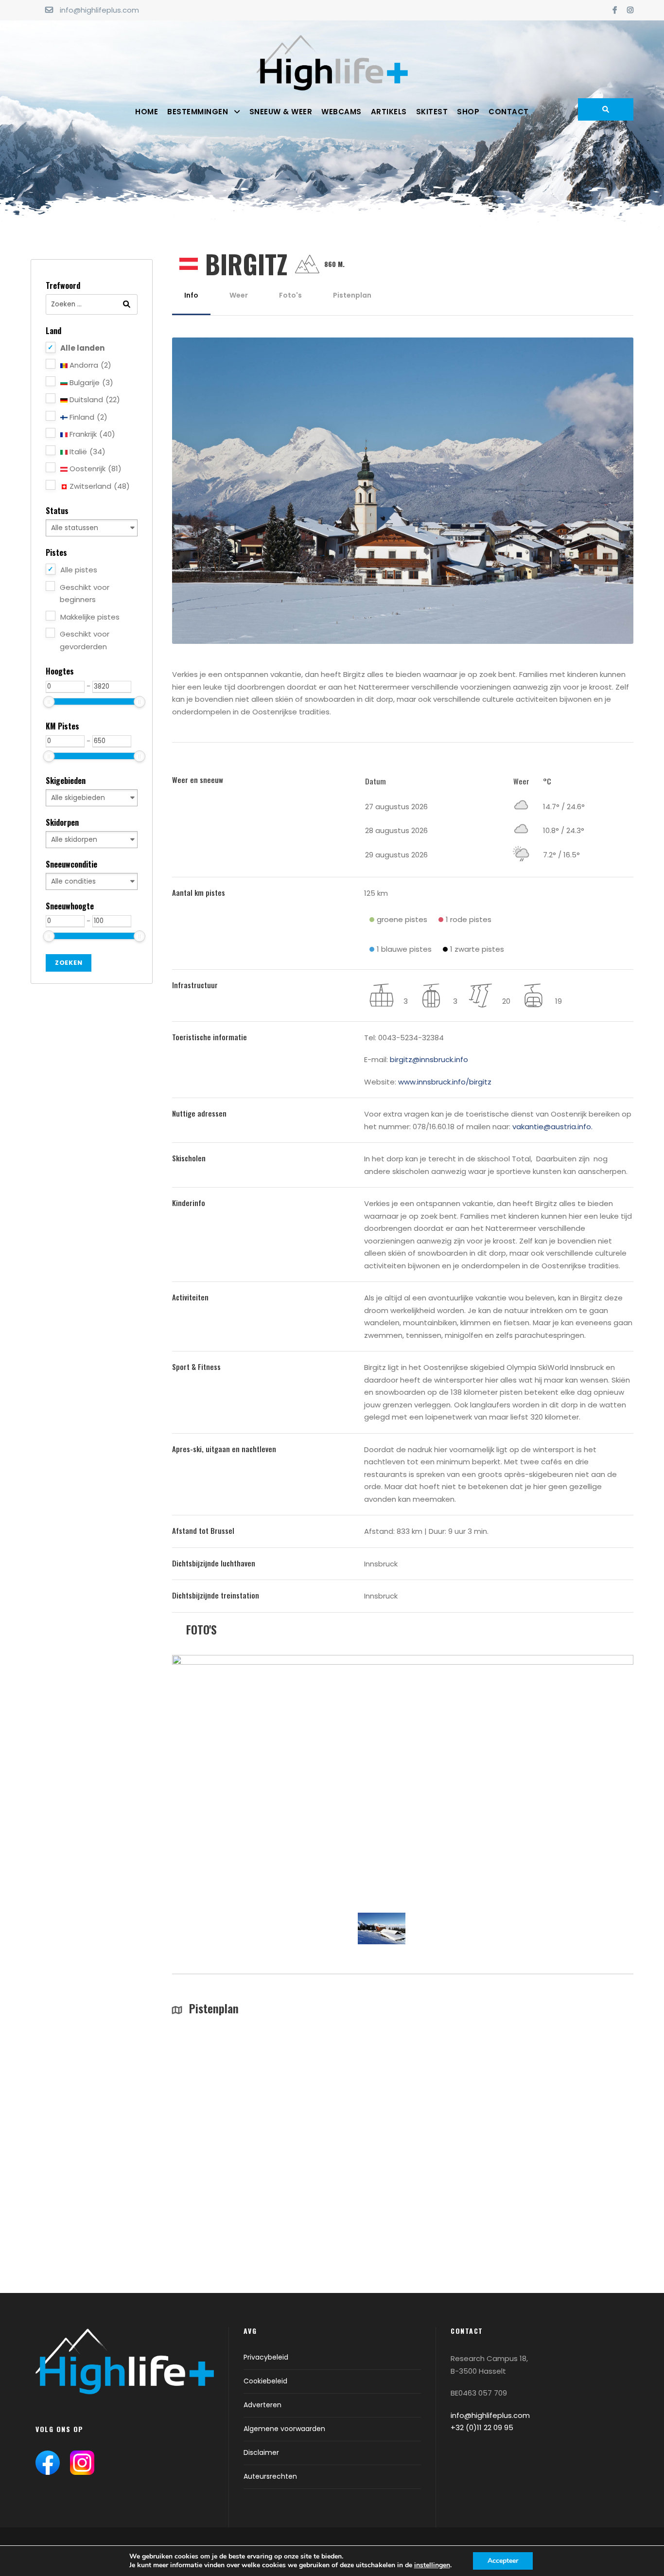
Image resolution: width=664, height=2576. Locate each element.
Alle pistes (79, 570)
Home (147, 112)
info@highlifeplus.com (99, 10)
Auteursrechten (270, 2476)
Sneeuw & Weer (281, 112)
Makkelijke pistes (90, 617)
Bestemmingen (198, 112)
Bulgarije (90, 382)
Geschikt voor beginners (85, 594)
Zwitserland (99, 486)
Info (191, 295)
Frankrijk (91, 434)
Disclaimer (261, 2452)
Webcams (341, 112)
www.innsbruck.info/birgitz (445, 1082)
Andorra (89, 365)
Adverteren (262, 2405)
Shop (468, 112)
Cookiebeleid (265, 2381)
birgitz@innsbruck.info (429, 1059)
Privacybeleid (266, 2357)
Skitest (432, 112)
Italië (87, 452)
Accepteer (503, 2561)
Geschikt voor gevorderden (85, 640)
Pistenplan (352, 295)
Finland (87, 417)
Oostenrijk (95, 469)
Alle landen (82, 348)
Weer (239, 295)
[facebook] (615, 10)
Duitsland (94, 400)
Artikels (389, 112)
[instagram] (630, 10)
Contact (509, 112)
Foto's (290, 295)
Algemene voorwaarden (284, 2429)
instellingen (432, 2565)
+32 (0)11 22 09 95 (482, 2427)
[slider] (49, 702)
